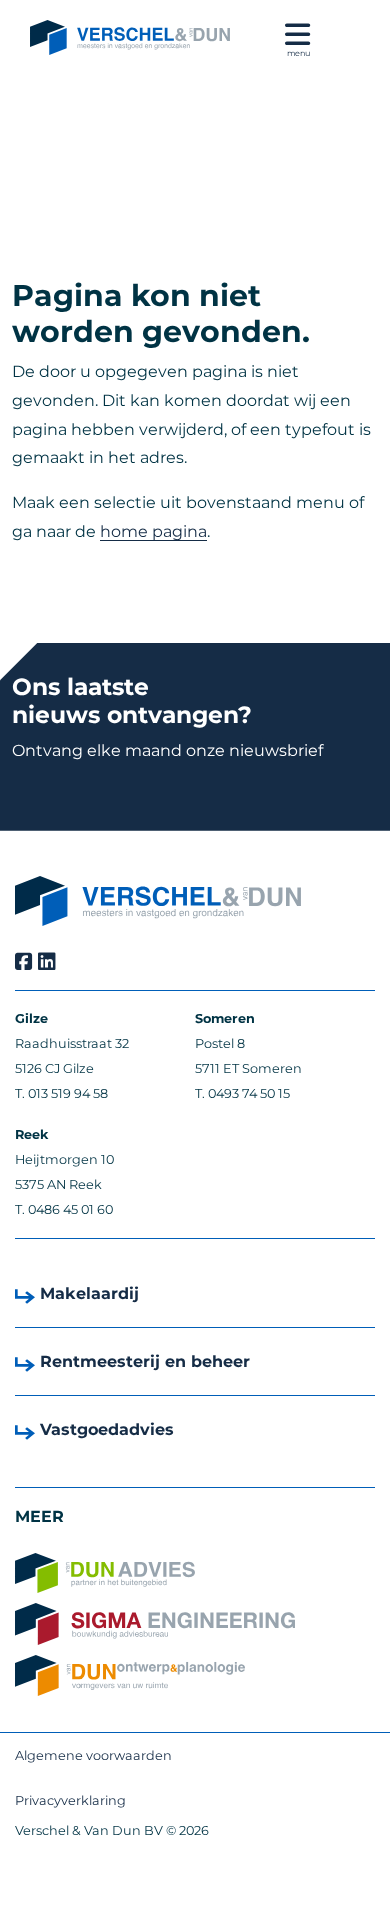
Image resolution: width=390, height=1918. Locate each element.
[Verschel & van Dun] (130, 38)
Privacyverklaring (70, 1800)
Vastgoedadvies (107, 1429)
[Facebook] (24, 962)
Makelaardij (89, 1293)
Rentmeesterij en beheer (145, 1361)
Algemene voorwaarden (93, 1755)
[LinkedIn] (47, 962)
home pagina (153, 531)
